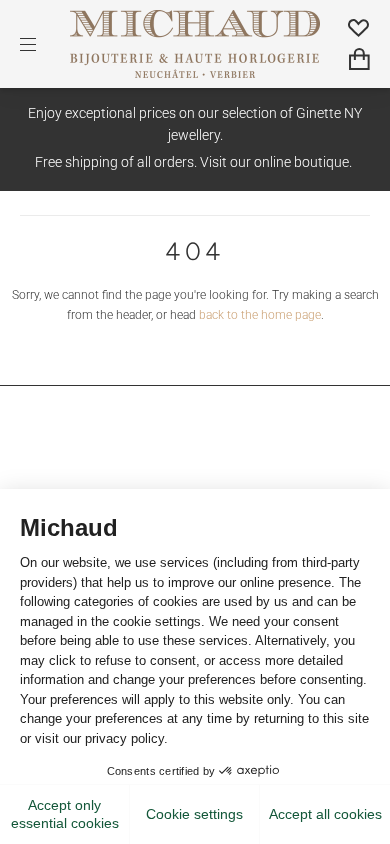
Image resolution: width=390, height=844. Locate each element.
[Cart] (359, 59)
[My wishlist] (359, 27)
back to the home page (260, 314)
